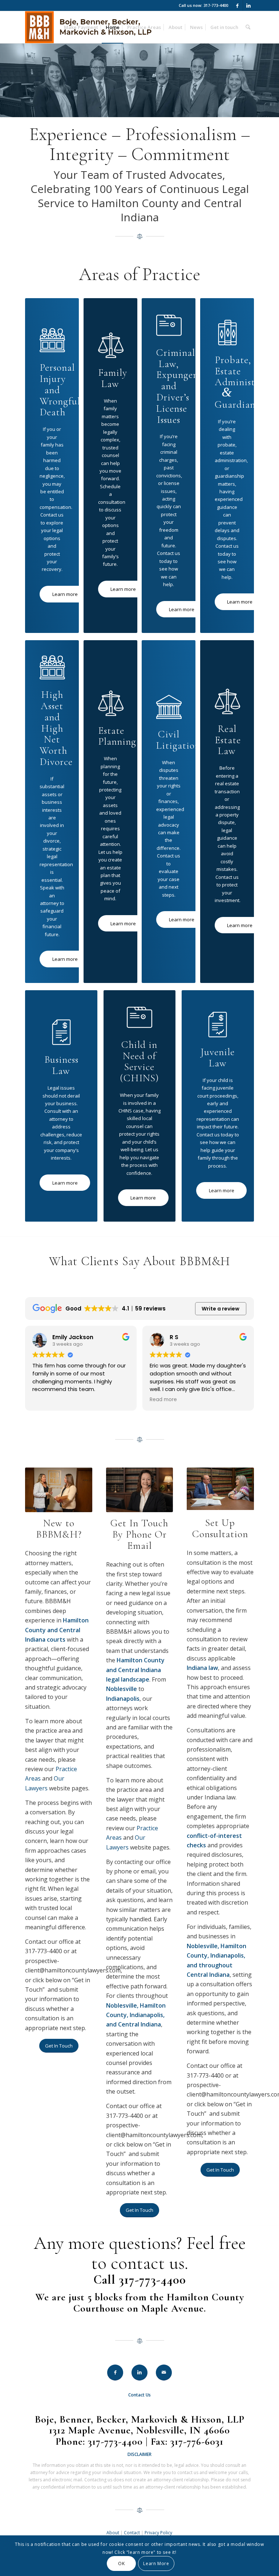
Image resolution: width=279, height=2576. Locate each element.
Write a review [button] (221, 1309)
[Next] (238, 1489)
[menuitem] (81, 27)
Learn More (156, 2563)
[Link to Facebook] (237, 5)
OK (121, 2563)
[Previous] (203, 1489)
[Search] (248, 27)
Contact (132, 2533)
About (113, 2533)
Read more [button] (46, 1400)
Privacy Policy (158, 2533)
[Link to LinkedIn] (248, 5)
